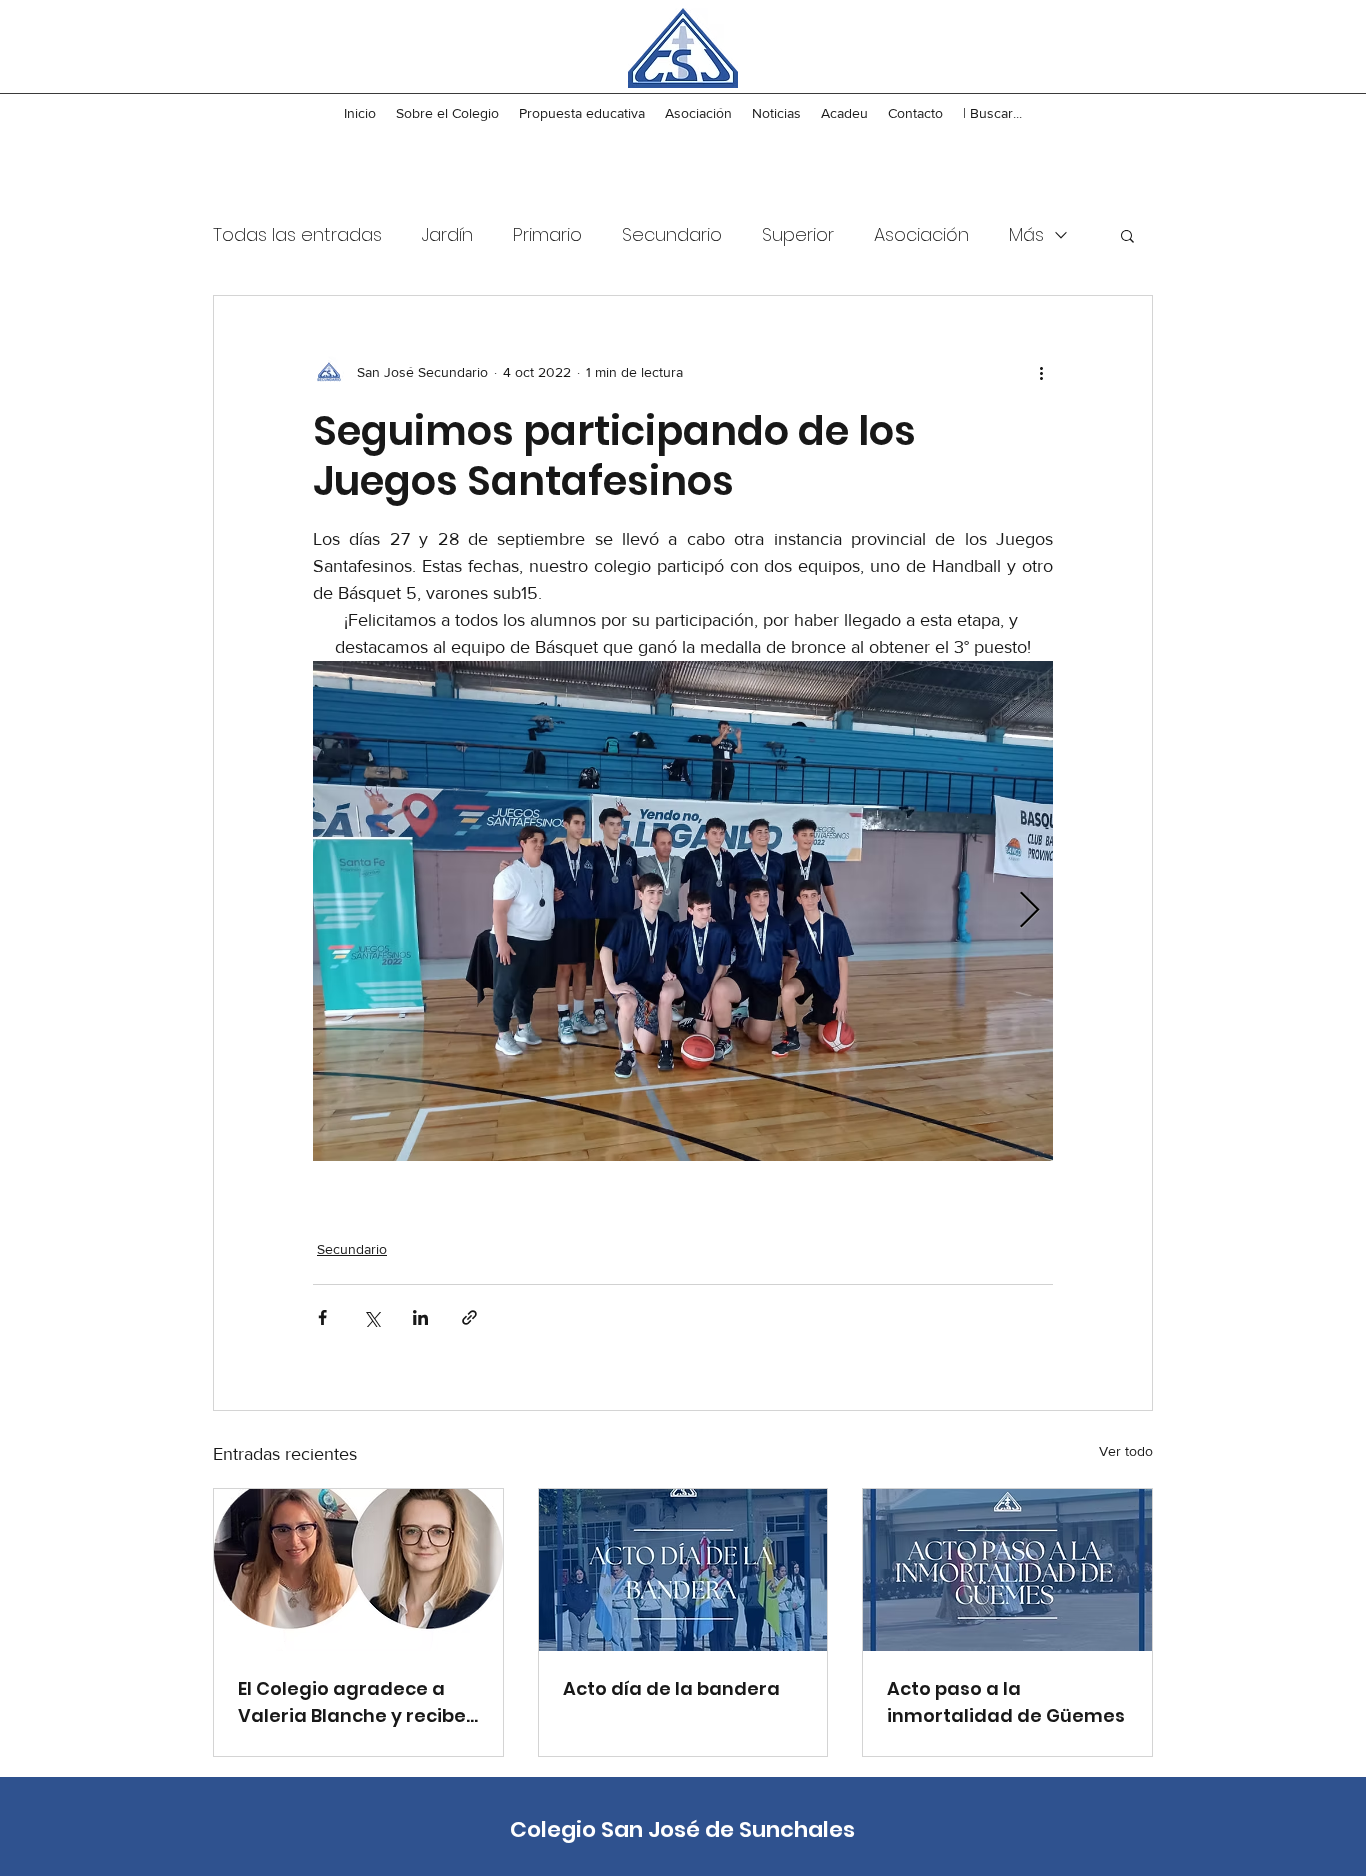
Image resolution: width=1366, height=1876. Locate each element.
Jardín (447, 234)
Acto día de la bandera (671, 1688)
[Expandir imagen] (683, 911)
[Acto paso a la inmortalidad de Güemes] (1007, 1570)
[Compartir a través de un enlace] (469, 1317)
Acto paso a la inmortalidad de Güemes (1006, 1702)
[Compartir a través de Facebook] (322, 1317)
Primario (547, 234)
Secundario (672, 234)
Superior (798, 234)
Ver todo (1126, 1451)
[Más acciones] (1041, 372)
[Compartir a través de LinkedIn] (420, 1317)
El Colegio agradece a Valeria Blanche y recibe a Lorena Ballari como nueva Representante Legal (352, 1702)
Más (1026, 234)
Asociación (921, 234)
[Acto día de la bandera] (683, 1570)
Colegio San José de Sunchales (682, 1829)
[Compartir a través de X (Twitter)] (371, 1317)
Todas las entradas (297, 234)
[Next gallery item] (1029, 911)
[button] (1127, 235)
